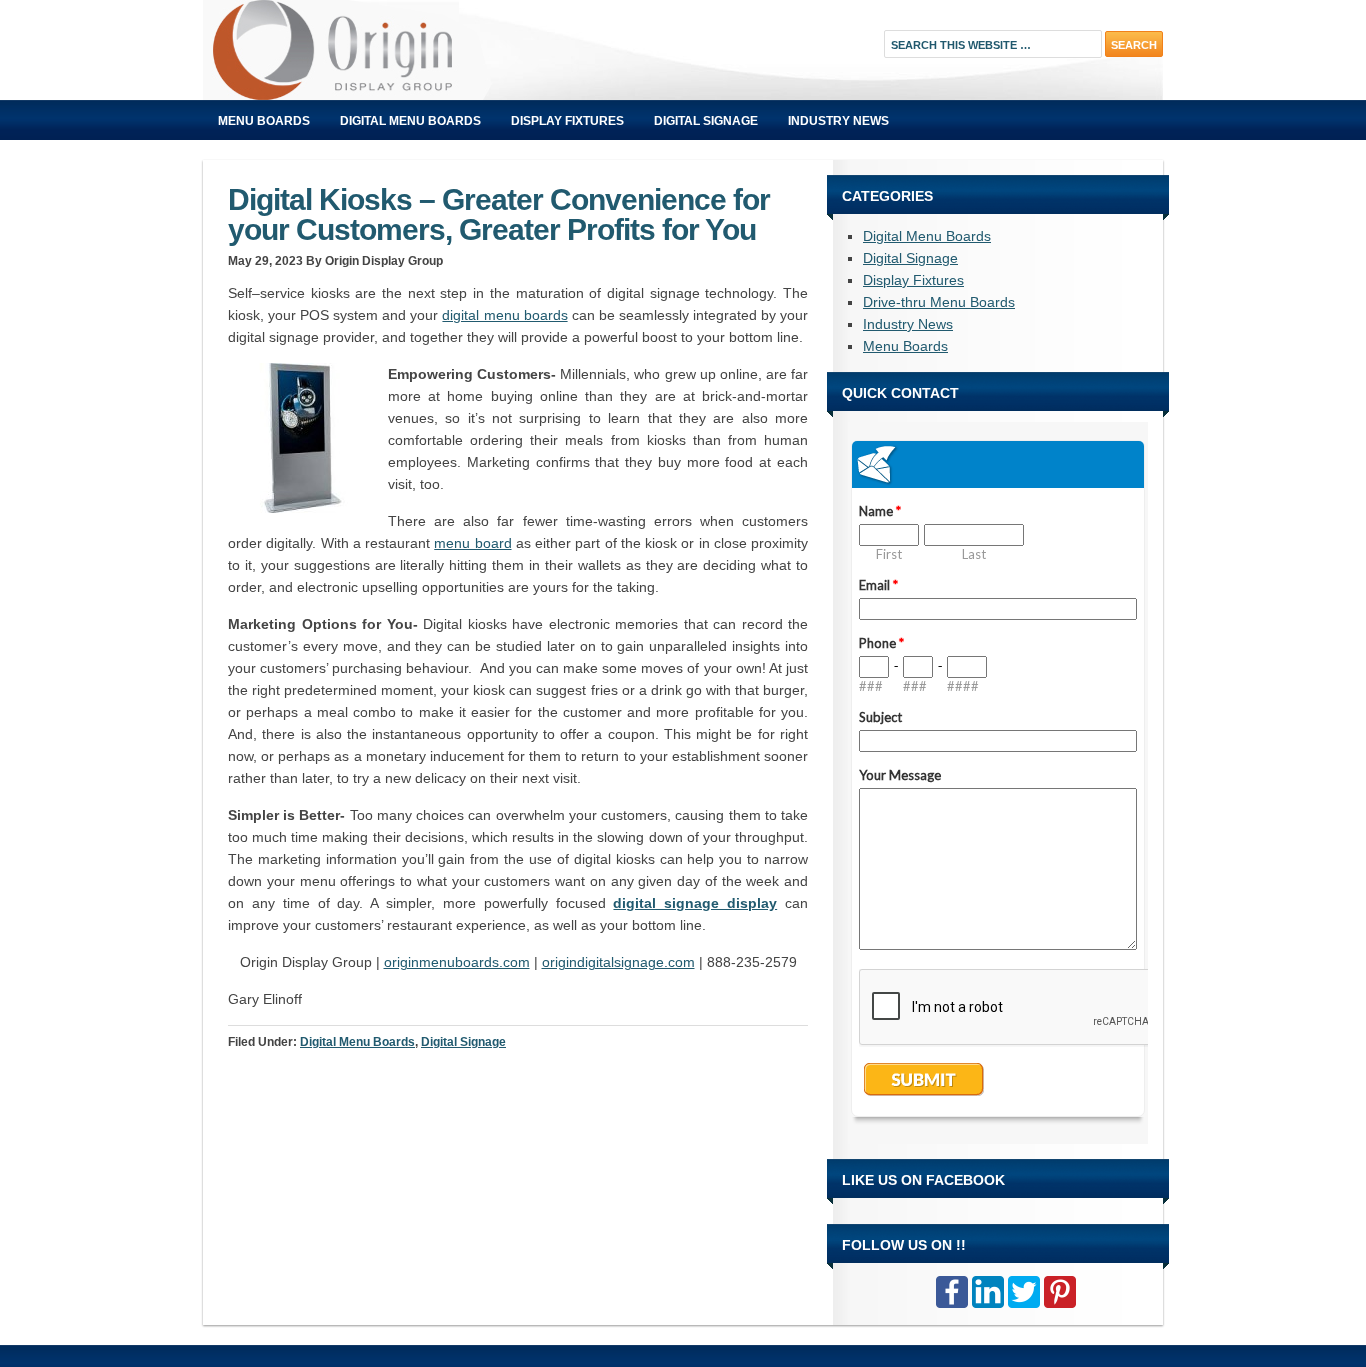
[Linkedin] (988, 1292)
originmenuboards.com (457, 962)
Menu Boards (264, 121)
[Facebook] (952, 1292)
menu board (472, 543)
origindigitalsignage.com (618, 962)
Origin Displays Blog (428, 50)
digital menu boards (504, 315)
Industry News (838, 121)
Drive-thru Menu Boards (939, 302)
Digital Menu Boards (410, 121)
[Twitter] (1024, 1292)
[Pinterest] (1060, 1292)
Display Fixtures (567, 121)
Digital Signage (706, 121)
